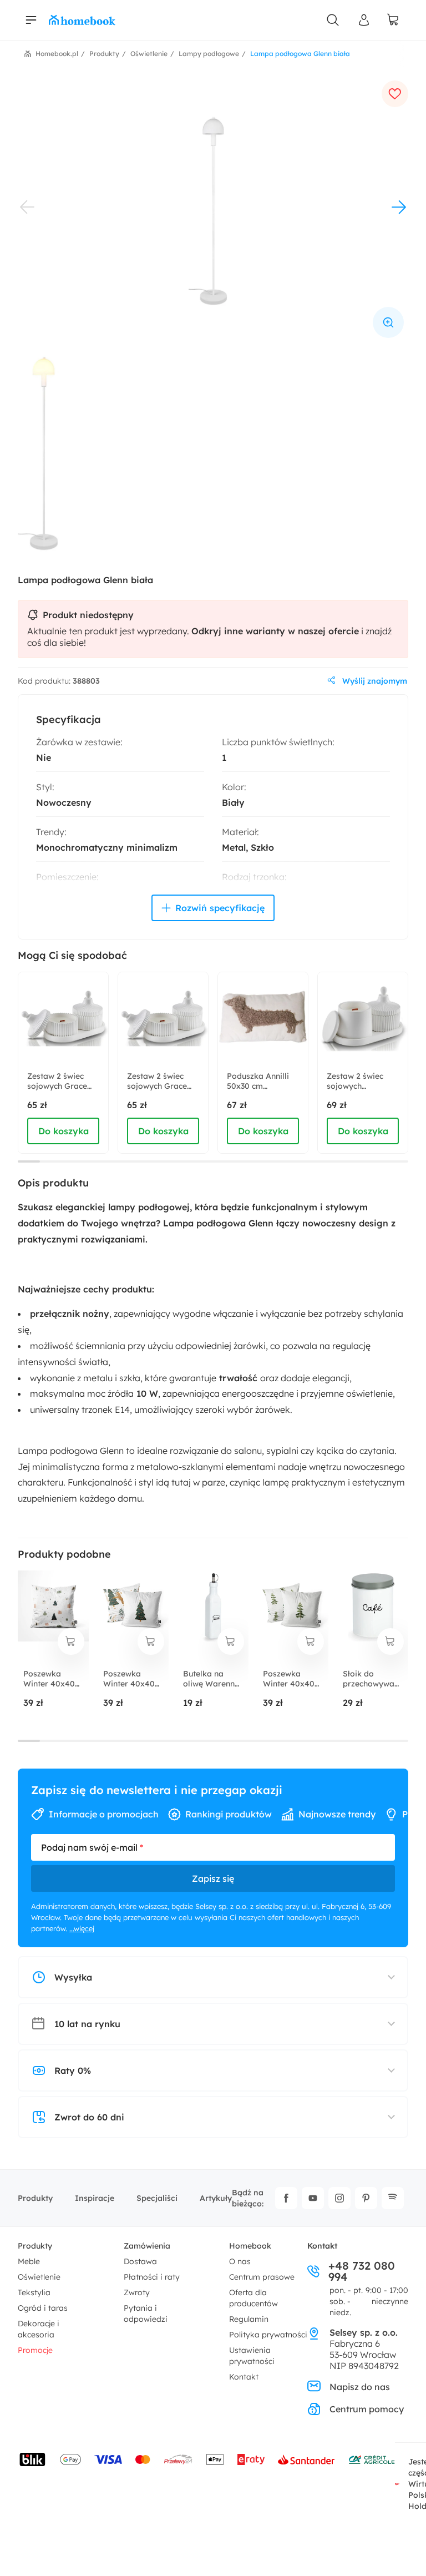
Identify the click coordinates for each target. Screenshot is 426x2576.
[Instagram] (339, 2198)
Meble (29, 2261)
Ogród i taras (43, 2308)
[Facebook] (286, 2198)
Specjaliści (157, 2198)
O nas (240, 2261)
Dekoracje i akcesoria (39, 2329)
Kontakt (244, 2377)
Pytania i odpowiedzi (146, 2314)
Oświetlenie (39, 2277)
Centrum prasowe (262, 2277)
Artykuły (216, 2198)
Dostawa (140, 2261)
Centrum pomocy (367, 2409)
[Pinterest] (366, 2198)
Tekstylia (34, 2292)
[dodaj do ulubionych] (395, 94)
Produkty (35, 2198)
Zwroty (137, 2292)
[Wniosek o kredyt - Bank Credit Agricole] (372, 2459)
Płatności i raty (152, 2277)
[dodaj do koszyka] (71, 1641)
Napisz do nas (360, 2387)
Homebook (250, 2246)
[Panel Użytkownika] (364, 20)
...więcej (82, 1928)
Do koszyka (64, 1131)
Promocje (35, 2350)
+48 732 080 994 (362, 2271)
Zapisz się (213, 1878)
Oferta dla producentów (253, 2298)
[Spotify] (393, 2198)
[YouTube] (313, 2198)
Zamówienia (147, 2246)
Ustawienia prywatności (252, 2356)
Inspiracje (95, 2198)
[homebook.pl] (82, 20)
